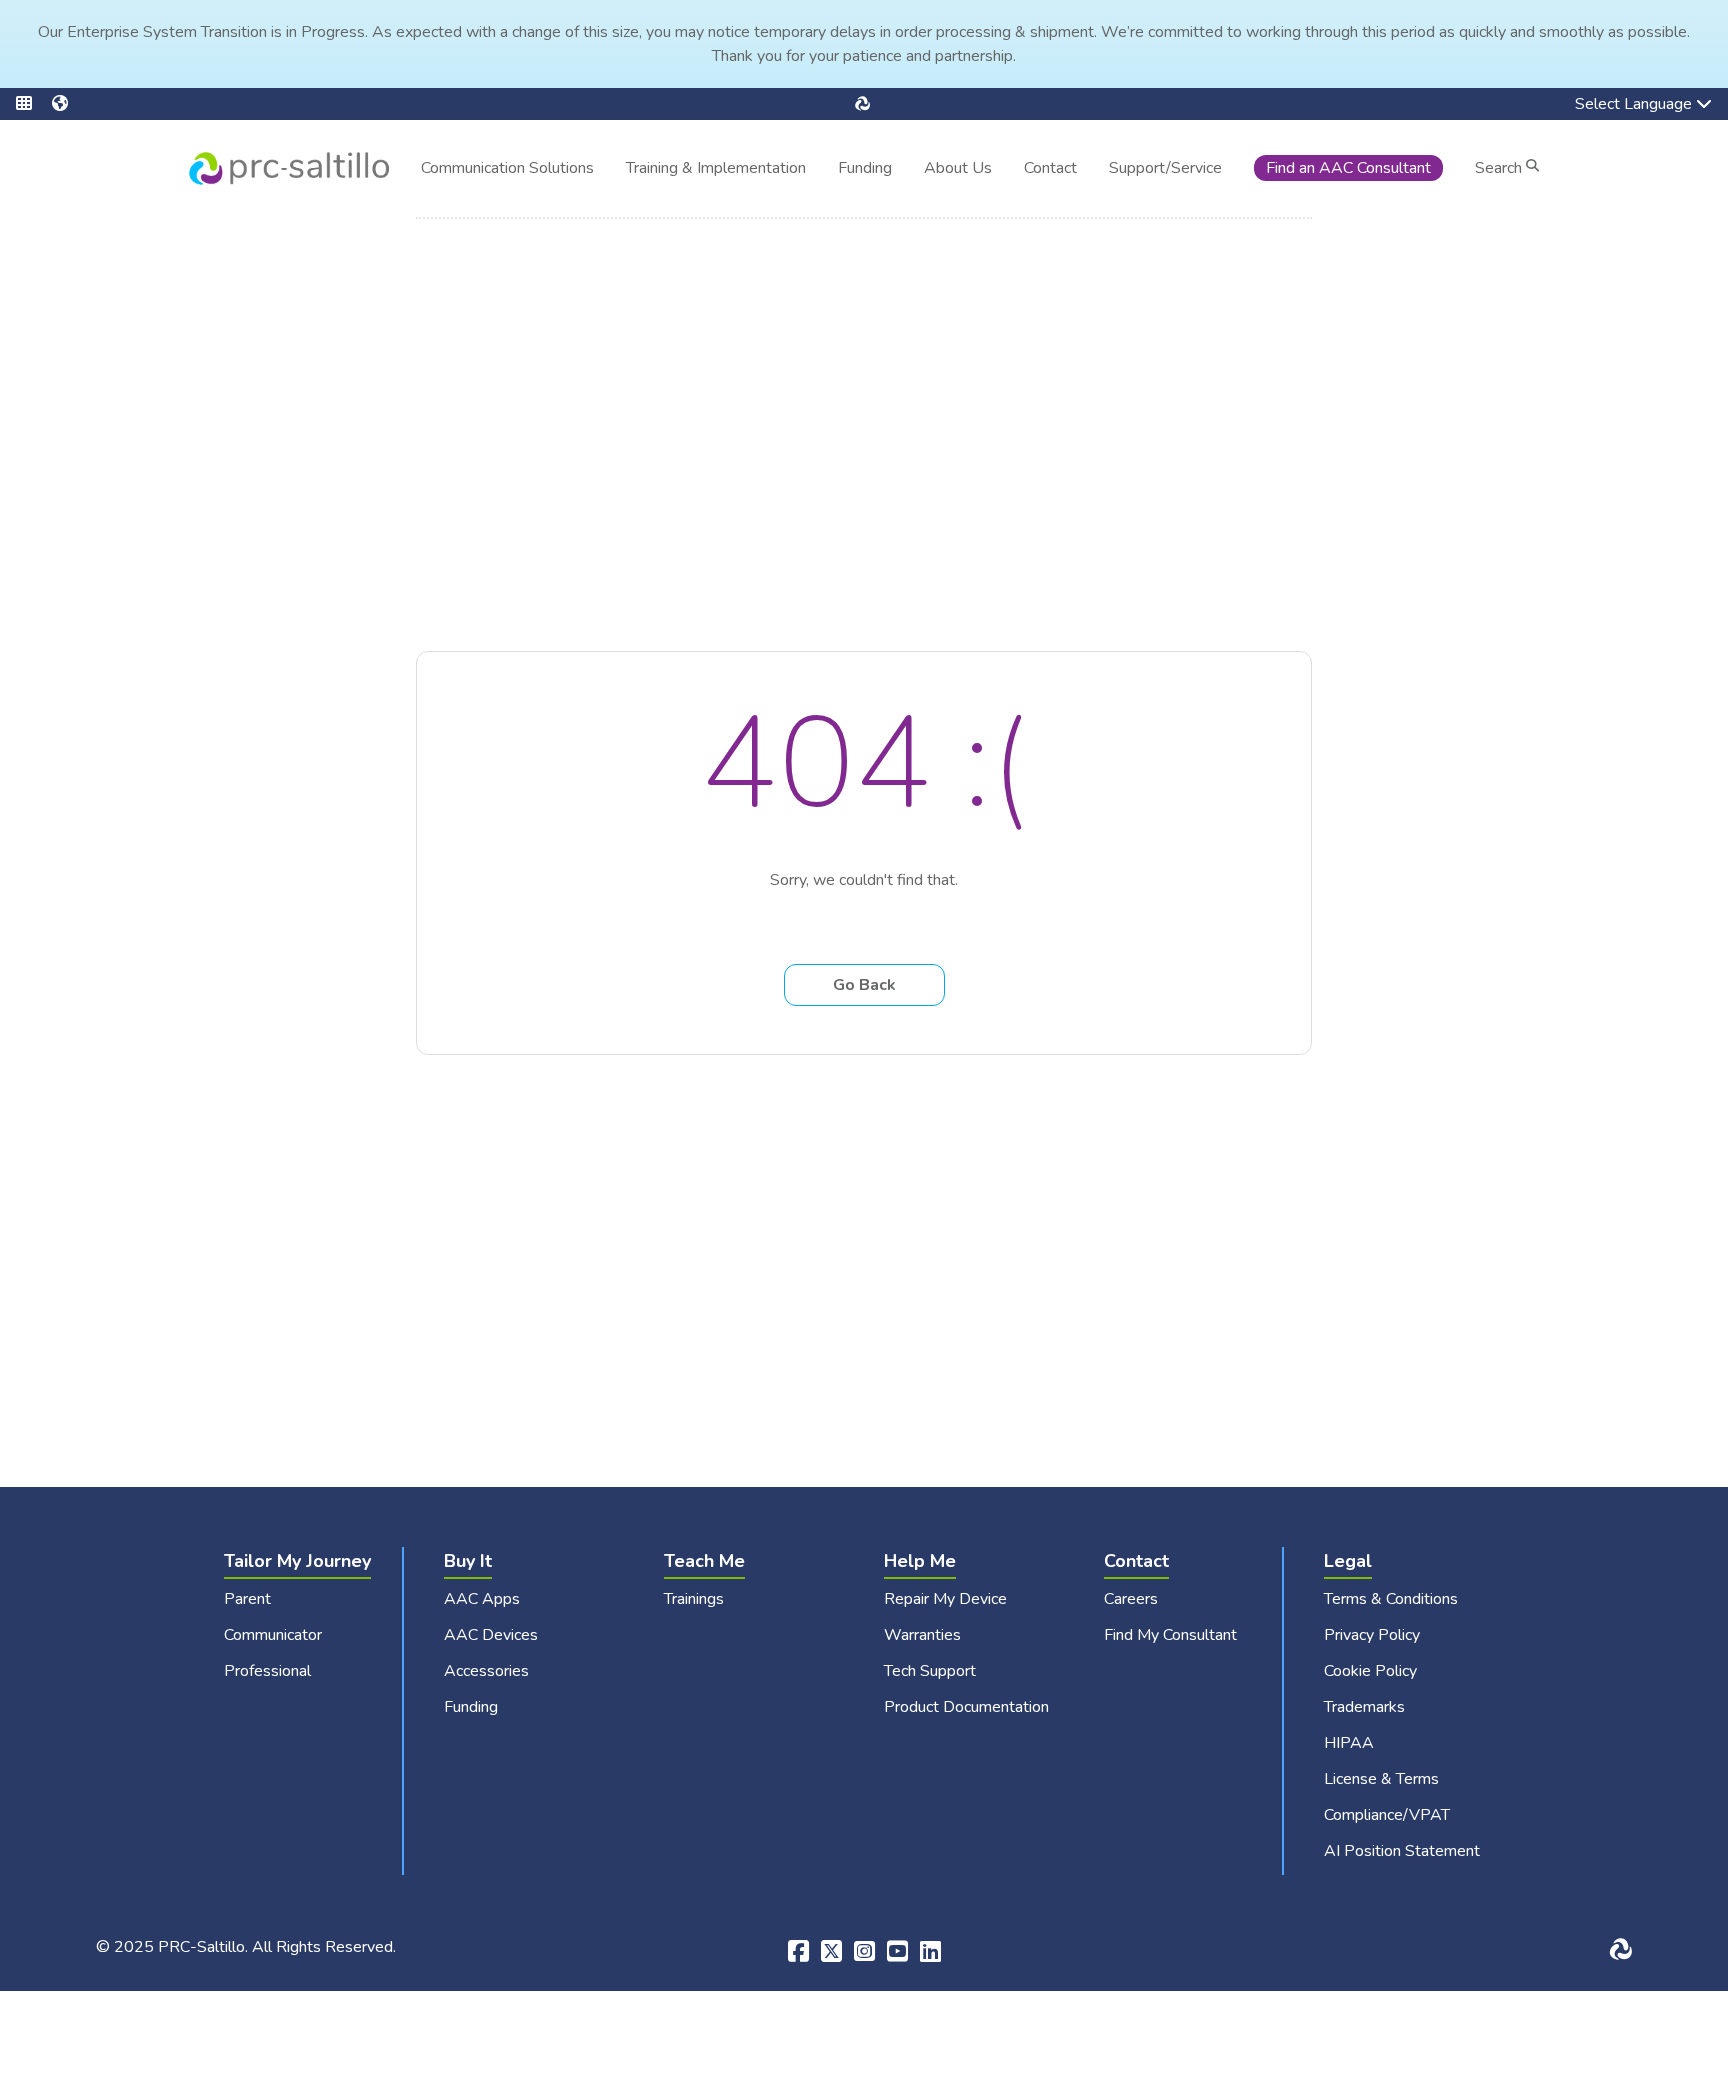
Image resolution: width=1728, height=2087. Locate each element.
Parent (247, 1599)
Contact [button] (1050, 170)
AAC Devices (491, 1635)
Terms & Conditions (1391, 1599)
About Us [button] (958, 170)
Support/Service (1165, 168)
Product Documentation (966, 1707)
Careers (1131, 1599)
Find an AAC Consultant (1348, 168)
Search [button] (1500, 168)
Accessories (486, 1671)
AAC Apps (482, 1599)
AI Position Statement (1402, 1851)
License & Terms (1381, 1779)
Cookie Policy (1370, 1671)
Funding (865, 168)
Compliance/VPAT (1387, 1815)
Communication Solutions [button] (507, 170)
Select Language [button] (1619, 106)
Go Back (864, 985)
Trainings (694, 1599)
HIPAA (1349, 1743)
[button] (34, 104)
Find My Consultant (1170, 1635)
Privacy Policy (1372, 1635)
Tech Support (930, 1671)
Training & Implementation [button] (716, 170)
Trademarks (1364, 1707)
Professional (267, 1671)
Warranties (922, 1635)
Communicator (273, 1635)
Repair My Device (945, 1599)
